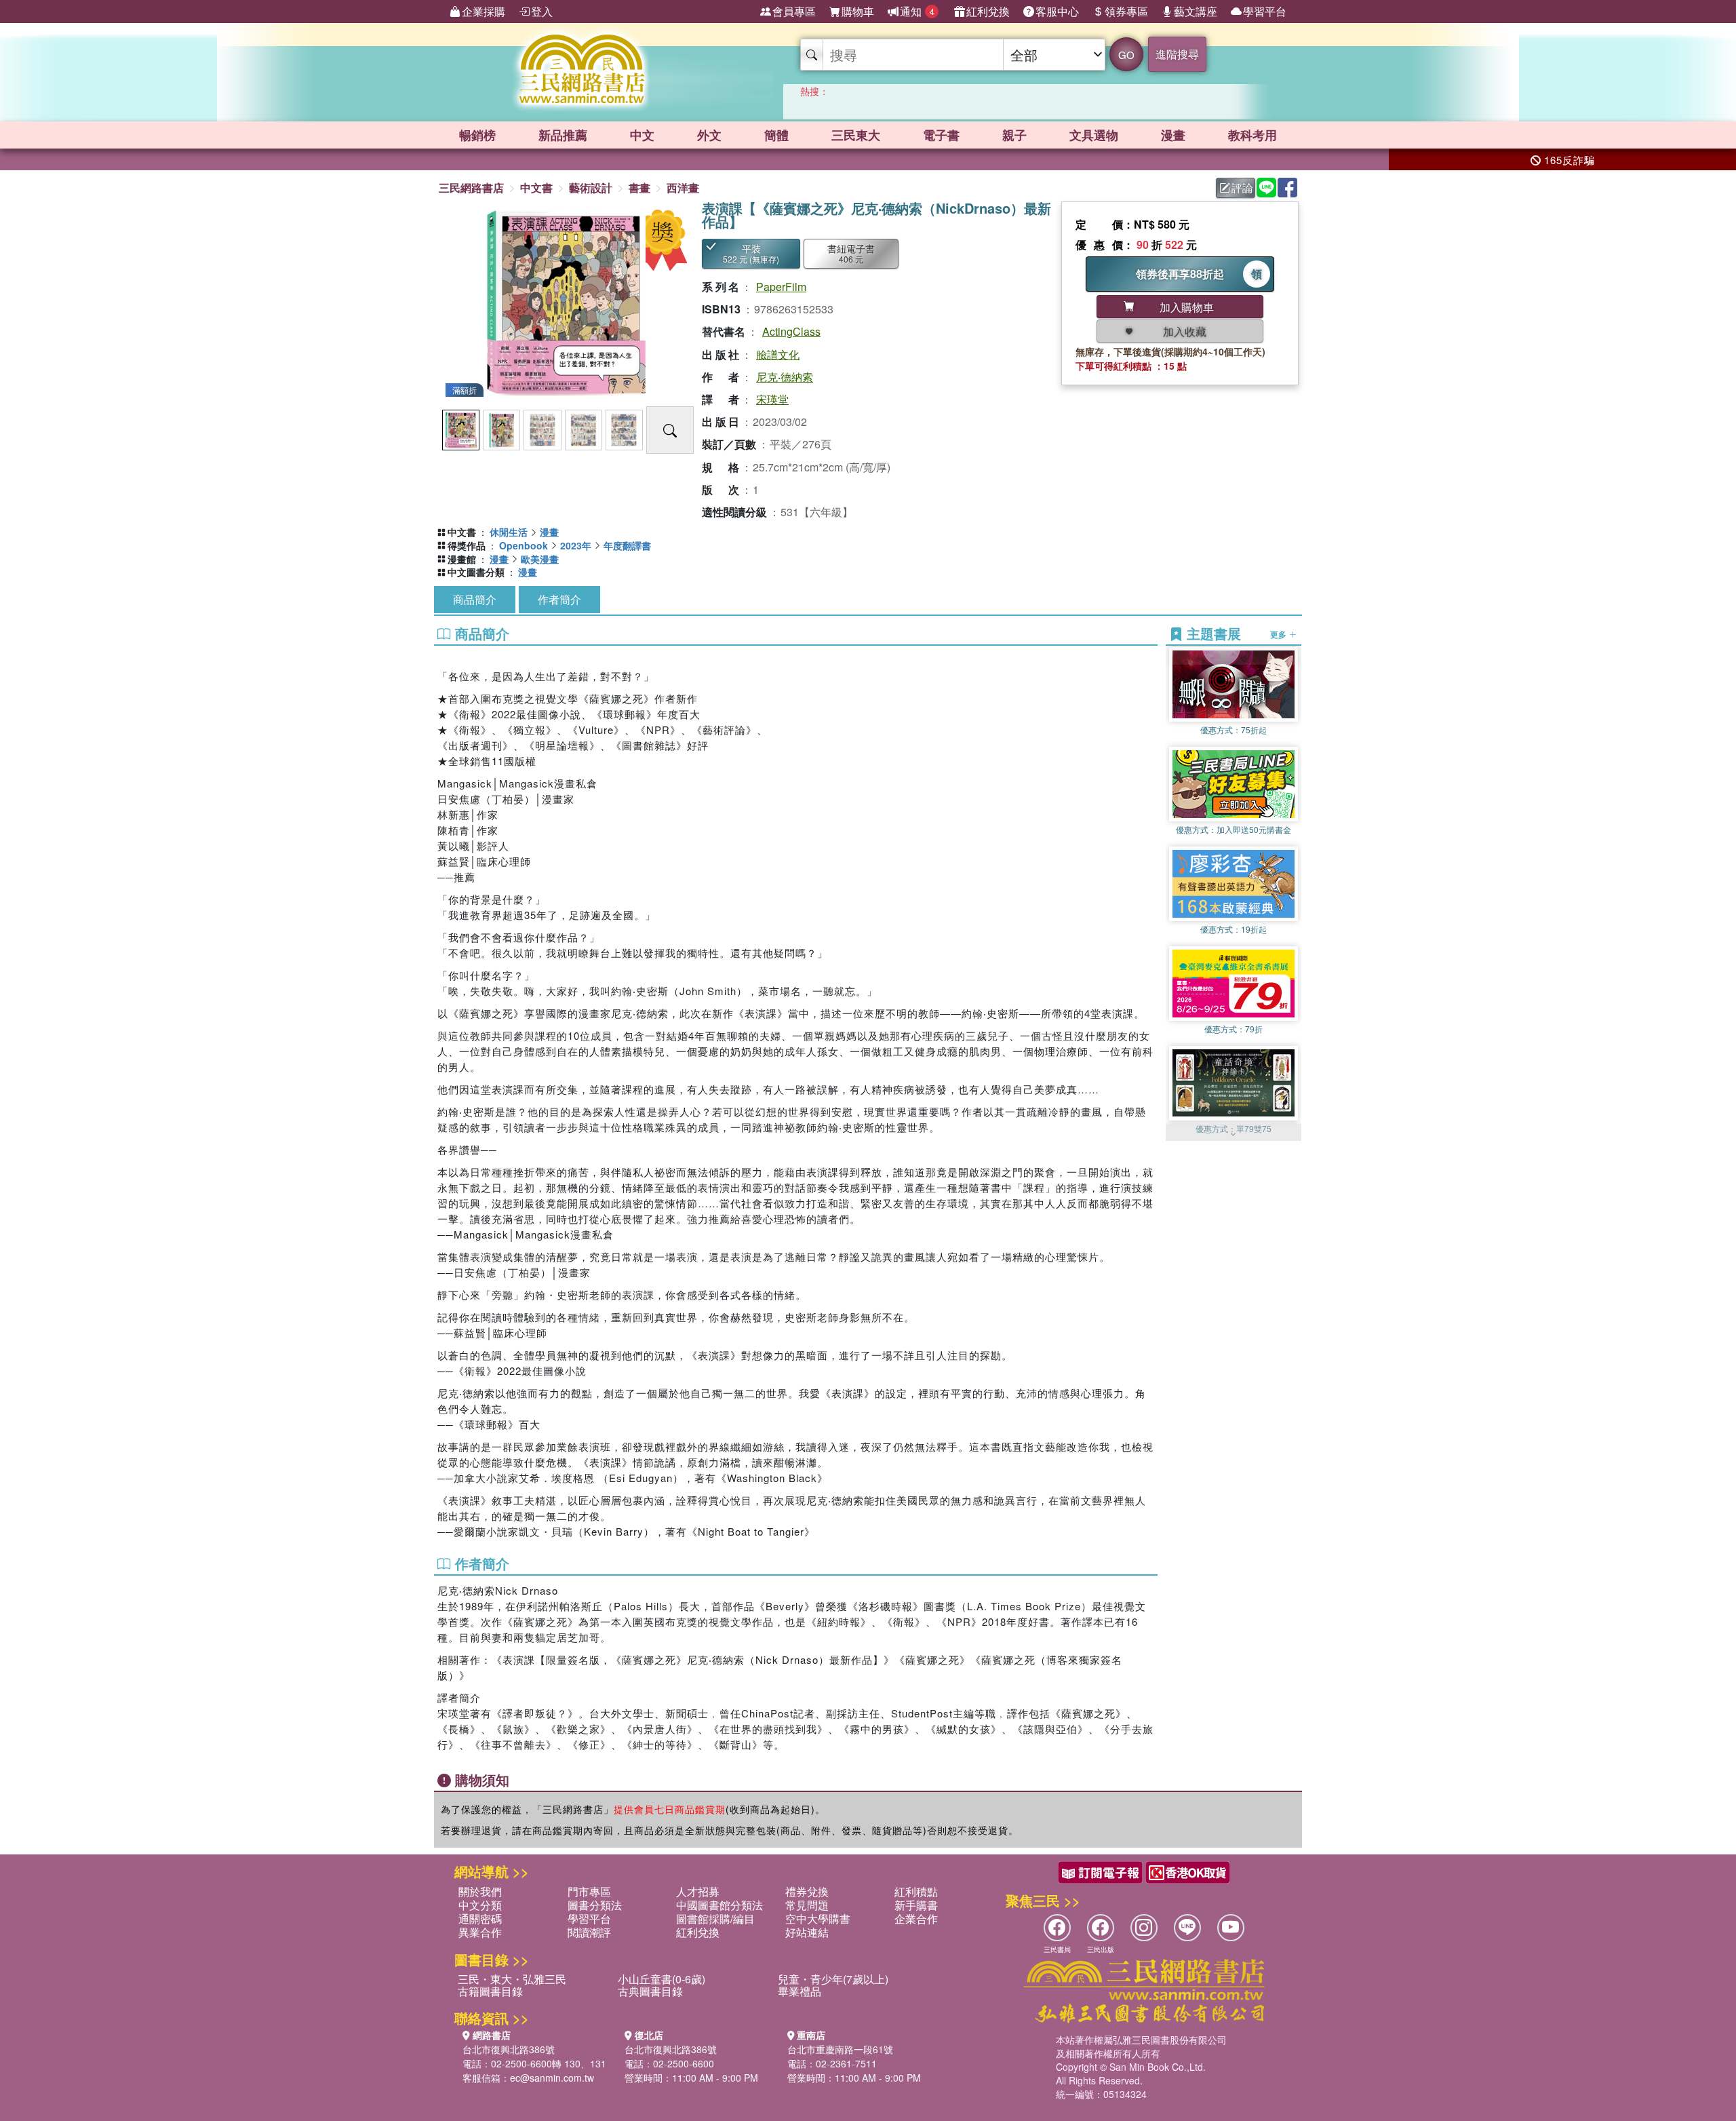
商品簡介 (475, 599)
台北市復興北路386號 (509, 2049)
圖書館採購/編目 (715, 1919)
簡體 (776, 135)
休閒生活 (509, 532)
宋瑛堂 (772, 399)
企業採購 (484, 11)
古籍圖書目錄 (490, 1991)
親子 (1014, 135)
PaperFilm (781, 287)
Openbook (524, 545)
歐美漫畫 (540, 559)
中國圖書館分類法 (719, 1905)
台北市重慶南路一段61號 (840, 2049)
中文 (642, 135)
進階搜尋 (1177, 54)
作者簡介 (559, 599)
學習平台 (1265, 11)
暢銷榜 (477, 135)
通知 (917, 11)
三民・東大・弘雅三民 (512, 1979)
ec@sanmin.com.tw (552, 2078)
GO (1126, 55)
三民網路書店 (471, 188)
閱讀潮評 (589, 1932)
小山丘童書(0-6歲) (662, 1979)
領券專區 (1126, 11)
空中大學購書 (818, 1919)
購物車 (858, 11)
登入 (542, 11)
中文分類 (480, 1905)
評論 (1242, 188)
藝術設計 (591, 188)
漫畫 (1173, 135)
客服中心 (1057, 11)
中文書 (536, 188)
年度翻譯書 (627, 545)
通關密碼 (480, 1919)
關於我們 (480, 1891)
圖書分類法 (595, 1905)
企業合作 (916, 1919)
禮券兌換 (807, 1891)
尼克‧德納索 (785, 377)
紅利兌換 (988, 11)
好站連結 (807, 1932)
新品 (563, 135)
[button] (1234, 1134)
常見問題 (807, 1905)
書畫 (639, 188)
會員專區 (794, 11)
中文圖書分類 (476, 572)
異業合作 (480, 1932)
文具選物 (1094, 135)
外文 (709, 135)
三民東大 (856, 135)
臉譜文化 (778, 354)
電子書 (941, 135)
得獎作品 (467, 545)
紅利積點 (916, 1891)
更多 (1279, 634)
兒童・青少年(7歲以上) (833, 1979)
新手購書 (916, 1905)
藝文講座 (1196, 11)
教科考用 (1252, 135)
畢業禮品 (800, 1991)
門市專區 (589, 1891)
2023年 (576, 545)
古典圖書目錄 (650, 1991)
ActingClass (791, 331)
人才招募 (698, 1891)
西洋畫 (683, 188)
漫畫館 (462, 559)
